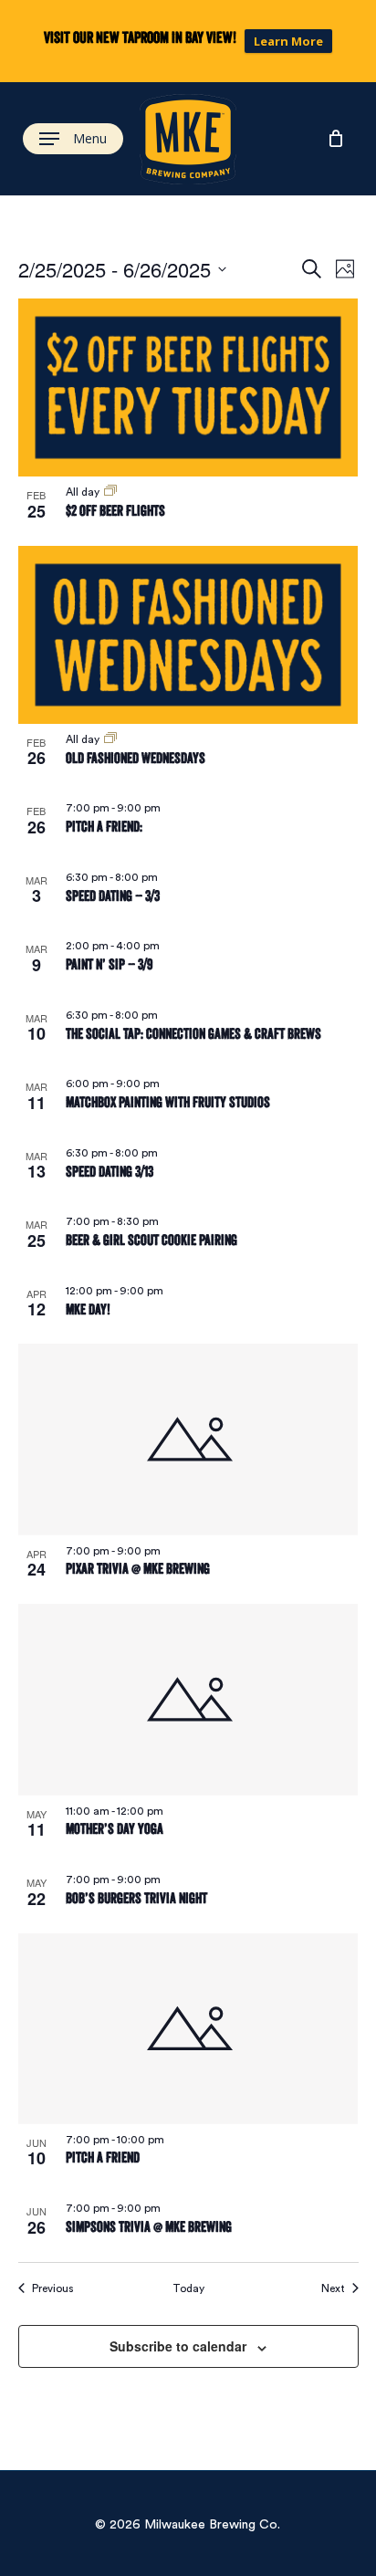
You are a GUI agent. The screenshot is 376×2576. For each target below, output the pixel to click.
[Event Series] (110, 492)
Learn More (288, 41)
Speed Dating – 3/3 (113, 896)
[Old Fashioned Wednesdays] (188, 635)
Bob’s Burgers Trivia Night (136, 1898)
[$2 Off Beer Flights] (188, 387)
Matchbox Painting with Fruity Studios (168, 1102)
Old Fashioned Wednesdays (136, 758)
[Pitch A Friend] (188, 2029)
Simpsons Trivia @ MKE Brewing (149, 2227)
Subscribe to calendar (178, 2346)
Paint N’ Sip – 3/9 (109, 964)
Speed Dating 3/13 (110, 1172)
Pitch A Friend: (104, 827)
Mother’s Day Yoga (115, 1829)
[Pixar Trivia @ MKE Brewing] (188, 1439)
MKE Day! (88, 1309)
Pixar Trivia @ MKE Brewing (138, 1569)
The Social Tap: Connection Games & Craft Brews (193, 1034)
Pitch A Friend (103, 2157)
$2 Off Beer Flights (115, 511)
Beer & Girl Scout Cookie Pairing (151, 1240)
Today (188, 2288)
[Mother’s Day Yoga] (188, 1699)
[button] (73, 139)
